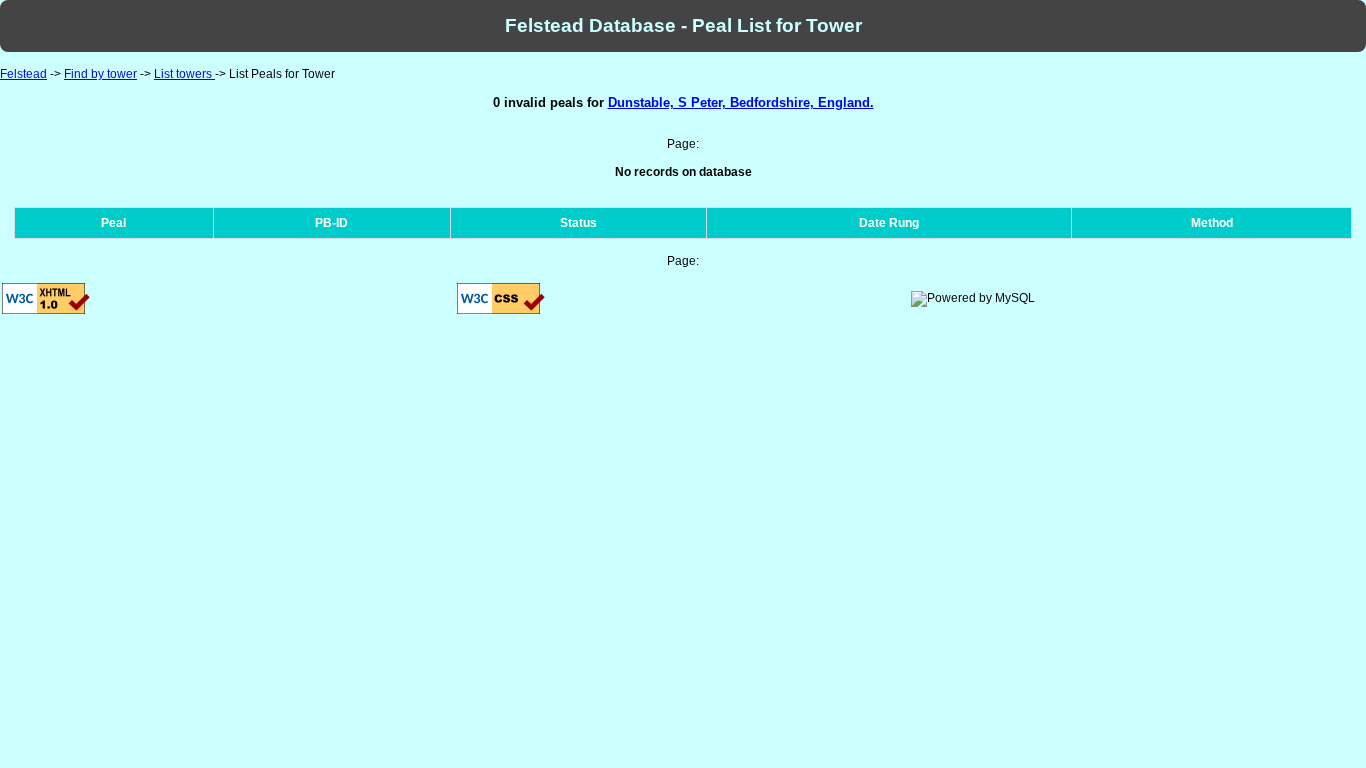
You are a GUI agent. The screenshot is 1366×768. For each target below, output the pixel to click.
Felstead (23, 74)
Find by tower (100, 74)
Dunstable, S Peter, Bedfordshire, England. (741, 102)
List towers (184, 74)
